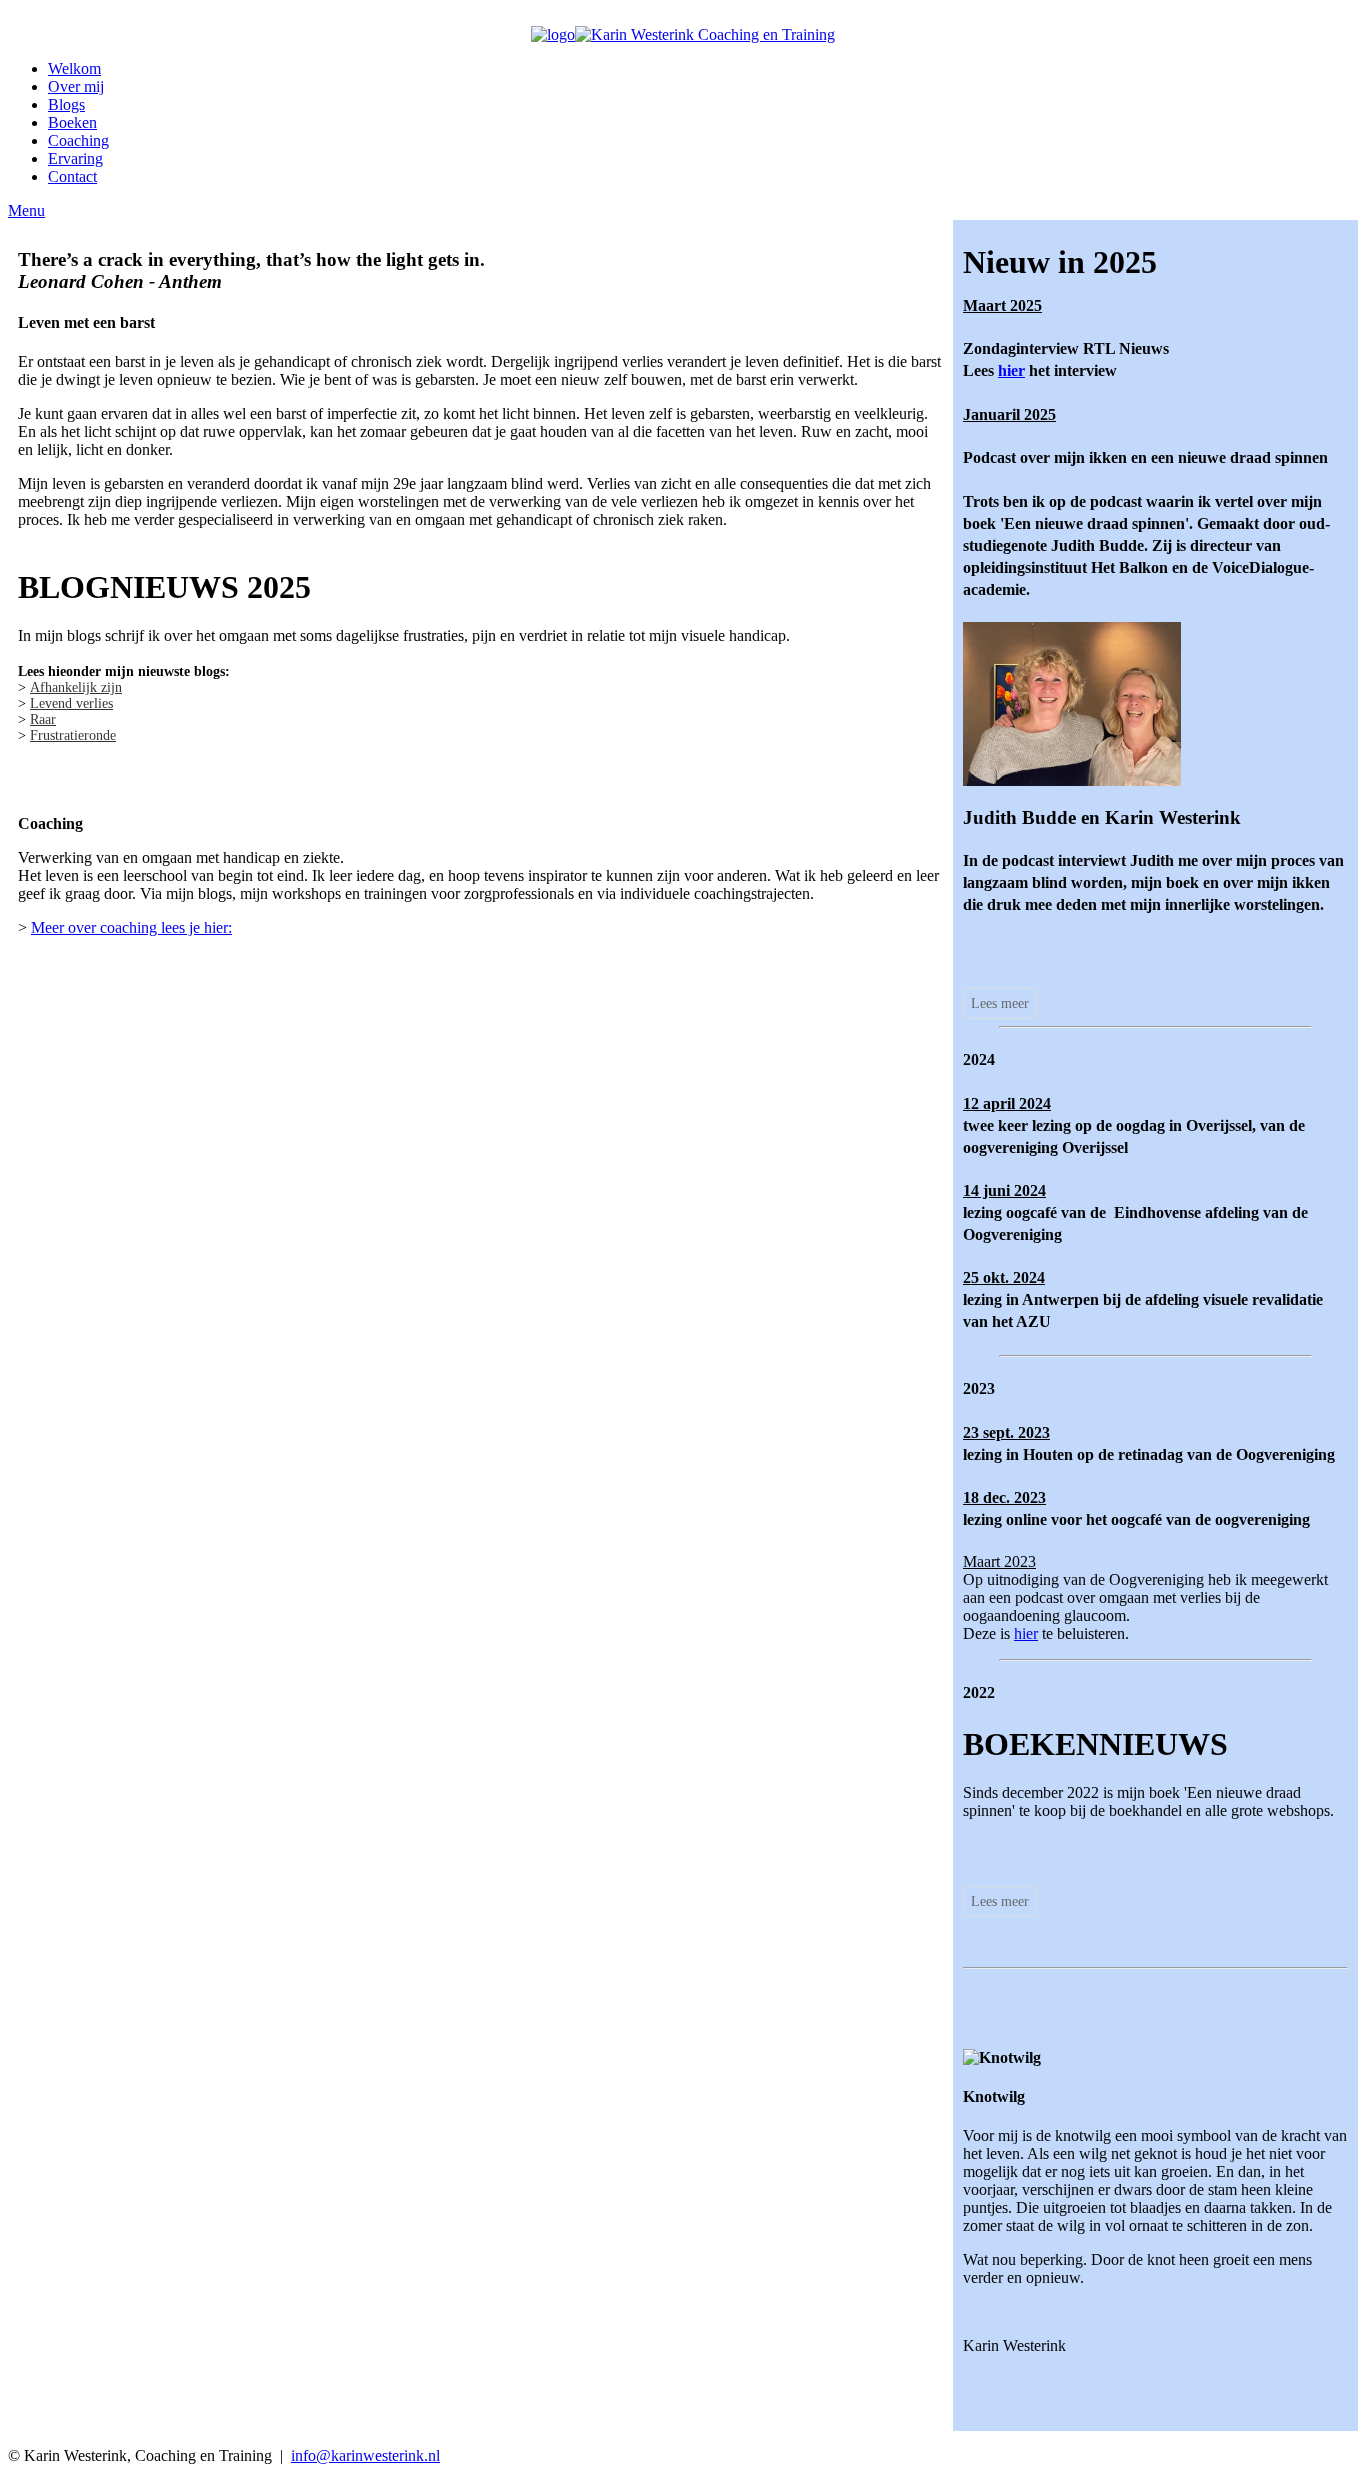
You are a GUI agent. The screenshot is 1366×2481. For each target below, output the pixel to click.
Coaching (78, 140)
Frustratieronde (73, 735)
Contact (72, 176)
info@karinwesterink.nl (365, 2455)
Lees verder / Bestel (1071, 2086)
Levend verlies (71, 703)
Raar (43, 719)
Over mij (76, 86)
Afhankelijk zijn (76, 687)
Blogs (66, 104)
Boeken (72, 122)
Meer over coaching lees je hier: (131, 927)
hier (1011, 370)
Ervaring (75, 158)
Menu (26, 210)
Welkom (74, 68)
